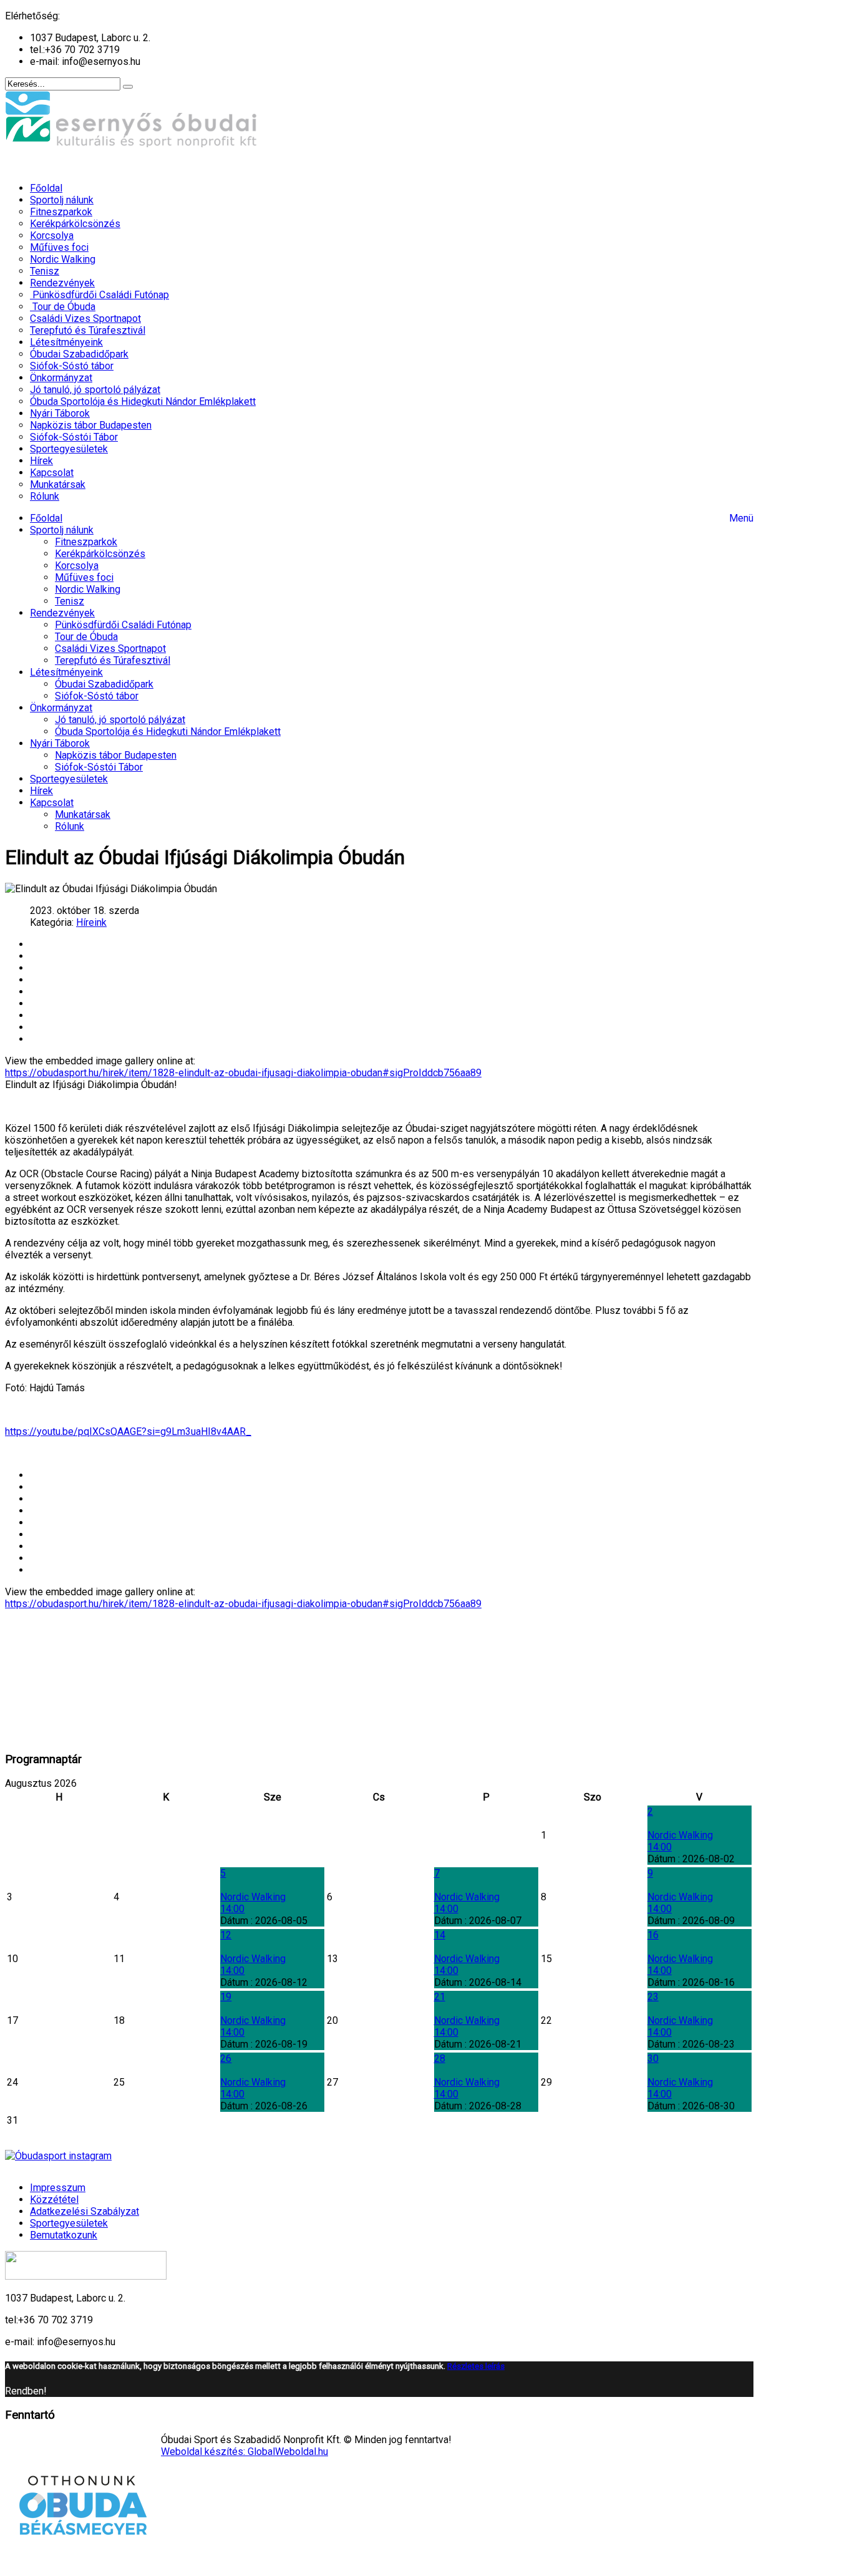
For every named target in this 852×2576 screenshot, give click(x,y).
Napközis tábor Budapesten (116, 755)
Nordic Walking (88, 589)
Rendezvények (62, 613)
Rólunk (70, 826)
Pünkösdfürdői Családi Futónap (123, 625)
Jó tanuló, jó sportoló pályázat (120, 720)
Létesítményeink (66, 672)
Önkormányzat (61, 708)
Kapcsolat (52, 803)
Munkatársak (83, 814)
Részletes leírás (476, 2366)
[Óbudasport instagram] (379, 2156)
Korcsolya (77, 566)
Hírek (41, 791)
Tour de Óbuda (86, 637)
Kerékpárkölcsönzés (100, 554)
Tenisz (70, 601)
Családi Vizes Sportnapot (110, 649)
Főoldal (46, 518)
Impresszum (58, 2188)
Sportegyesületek (69, 779)
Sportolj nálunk (62, 530)
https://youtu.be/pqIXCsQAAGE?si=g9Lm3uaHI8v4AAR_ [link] (128, 1431)
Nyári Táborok (60, 743)
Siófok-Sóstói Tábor (99, 767)
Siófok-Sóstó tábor (97, 696)
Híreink (91, 922)
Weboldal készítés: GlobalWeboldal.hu (244, 2452)
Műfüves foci (84, 577)
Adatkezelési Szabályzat (85, 2211)
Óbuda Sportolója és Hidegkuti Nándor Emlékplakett (168, 731)
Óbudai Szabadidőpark (104, 684)
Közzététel (54, 2199)
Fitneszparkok (86, 542)
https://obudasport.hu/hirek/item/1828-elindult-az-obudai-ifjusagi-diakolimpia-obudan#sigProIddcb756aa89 (243, 1073)
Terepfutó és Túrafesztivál (113, 660)
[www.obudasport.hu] (133, 166)
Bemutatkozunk (64, 2235)
